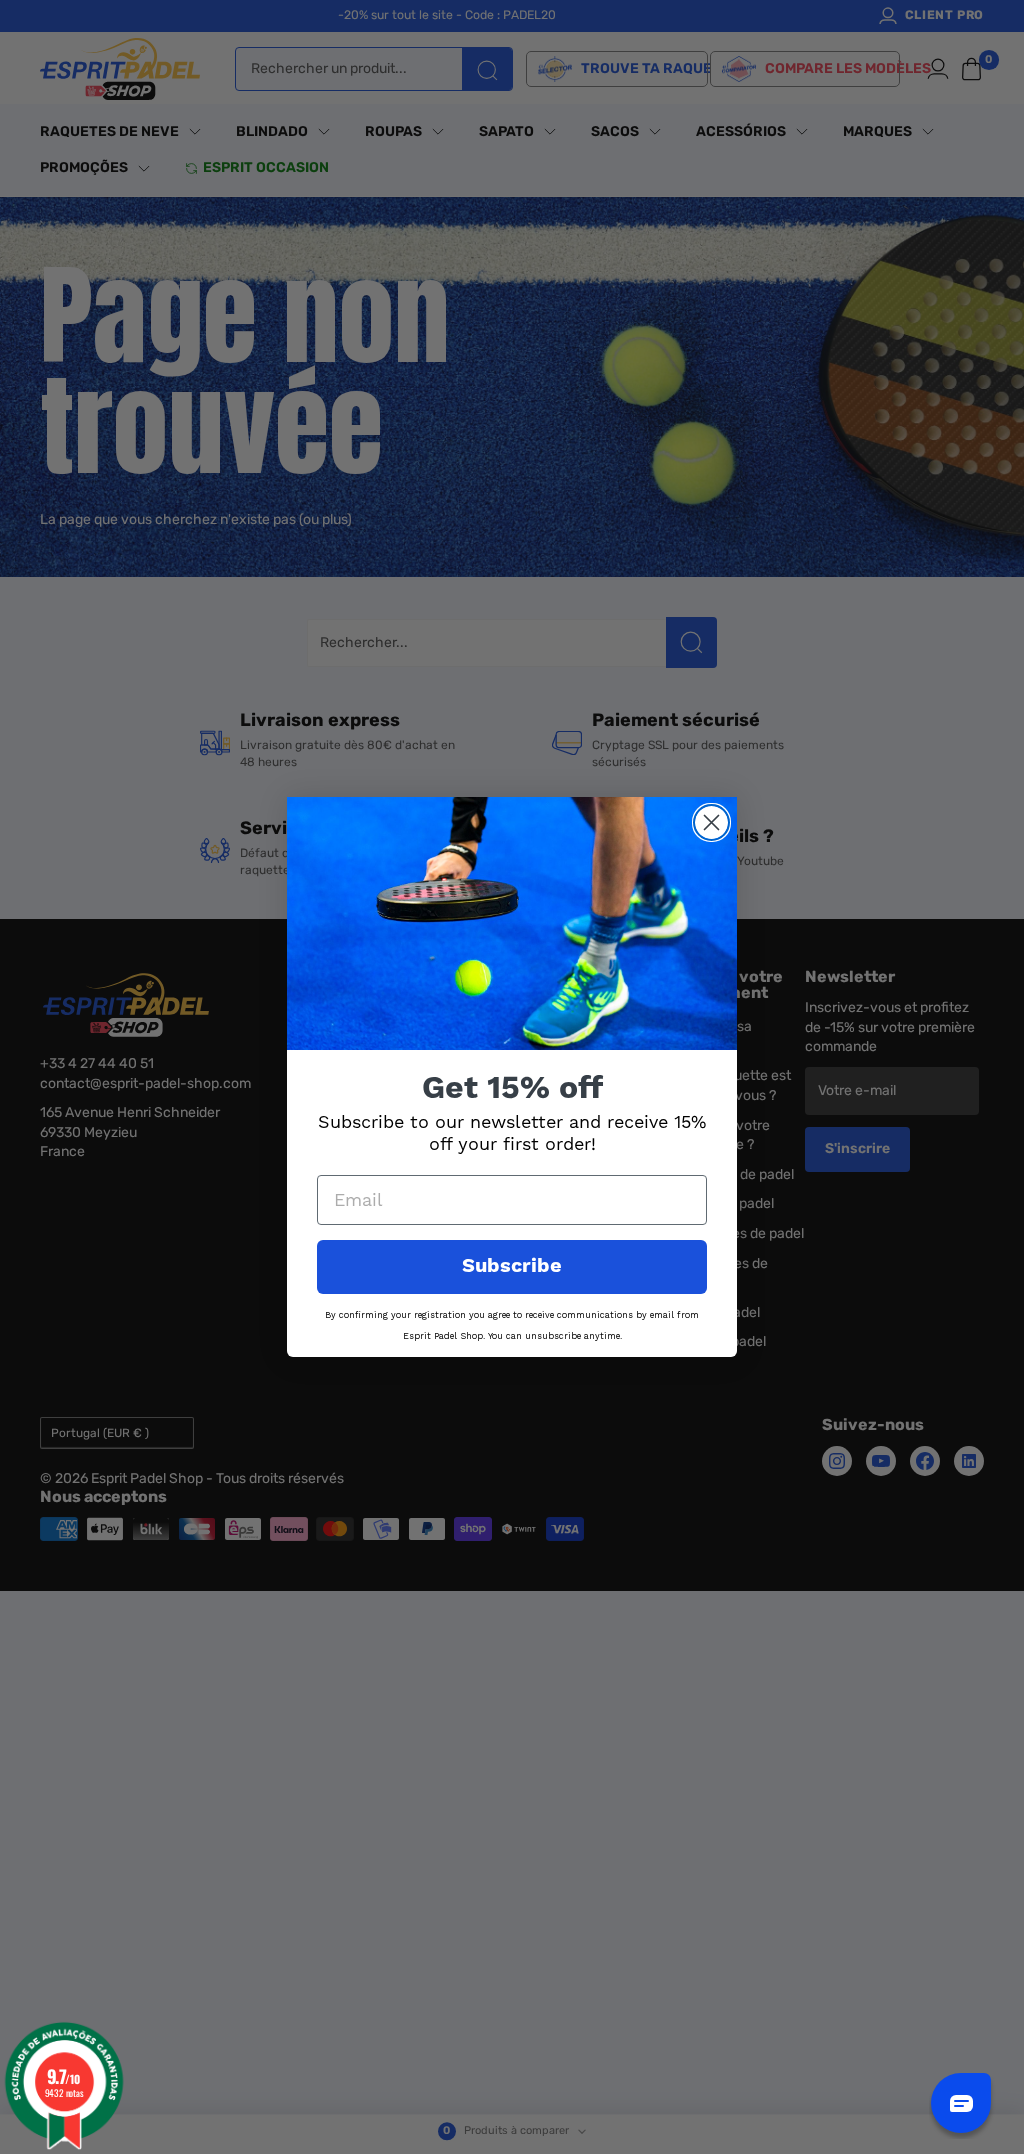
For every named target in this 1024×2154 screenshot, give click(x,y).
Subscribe (512, 1266)
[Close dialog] (711, 822)
